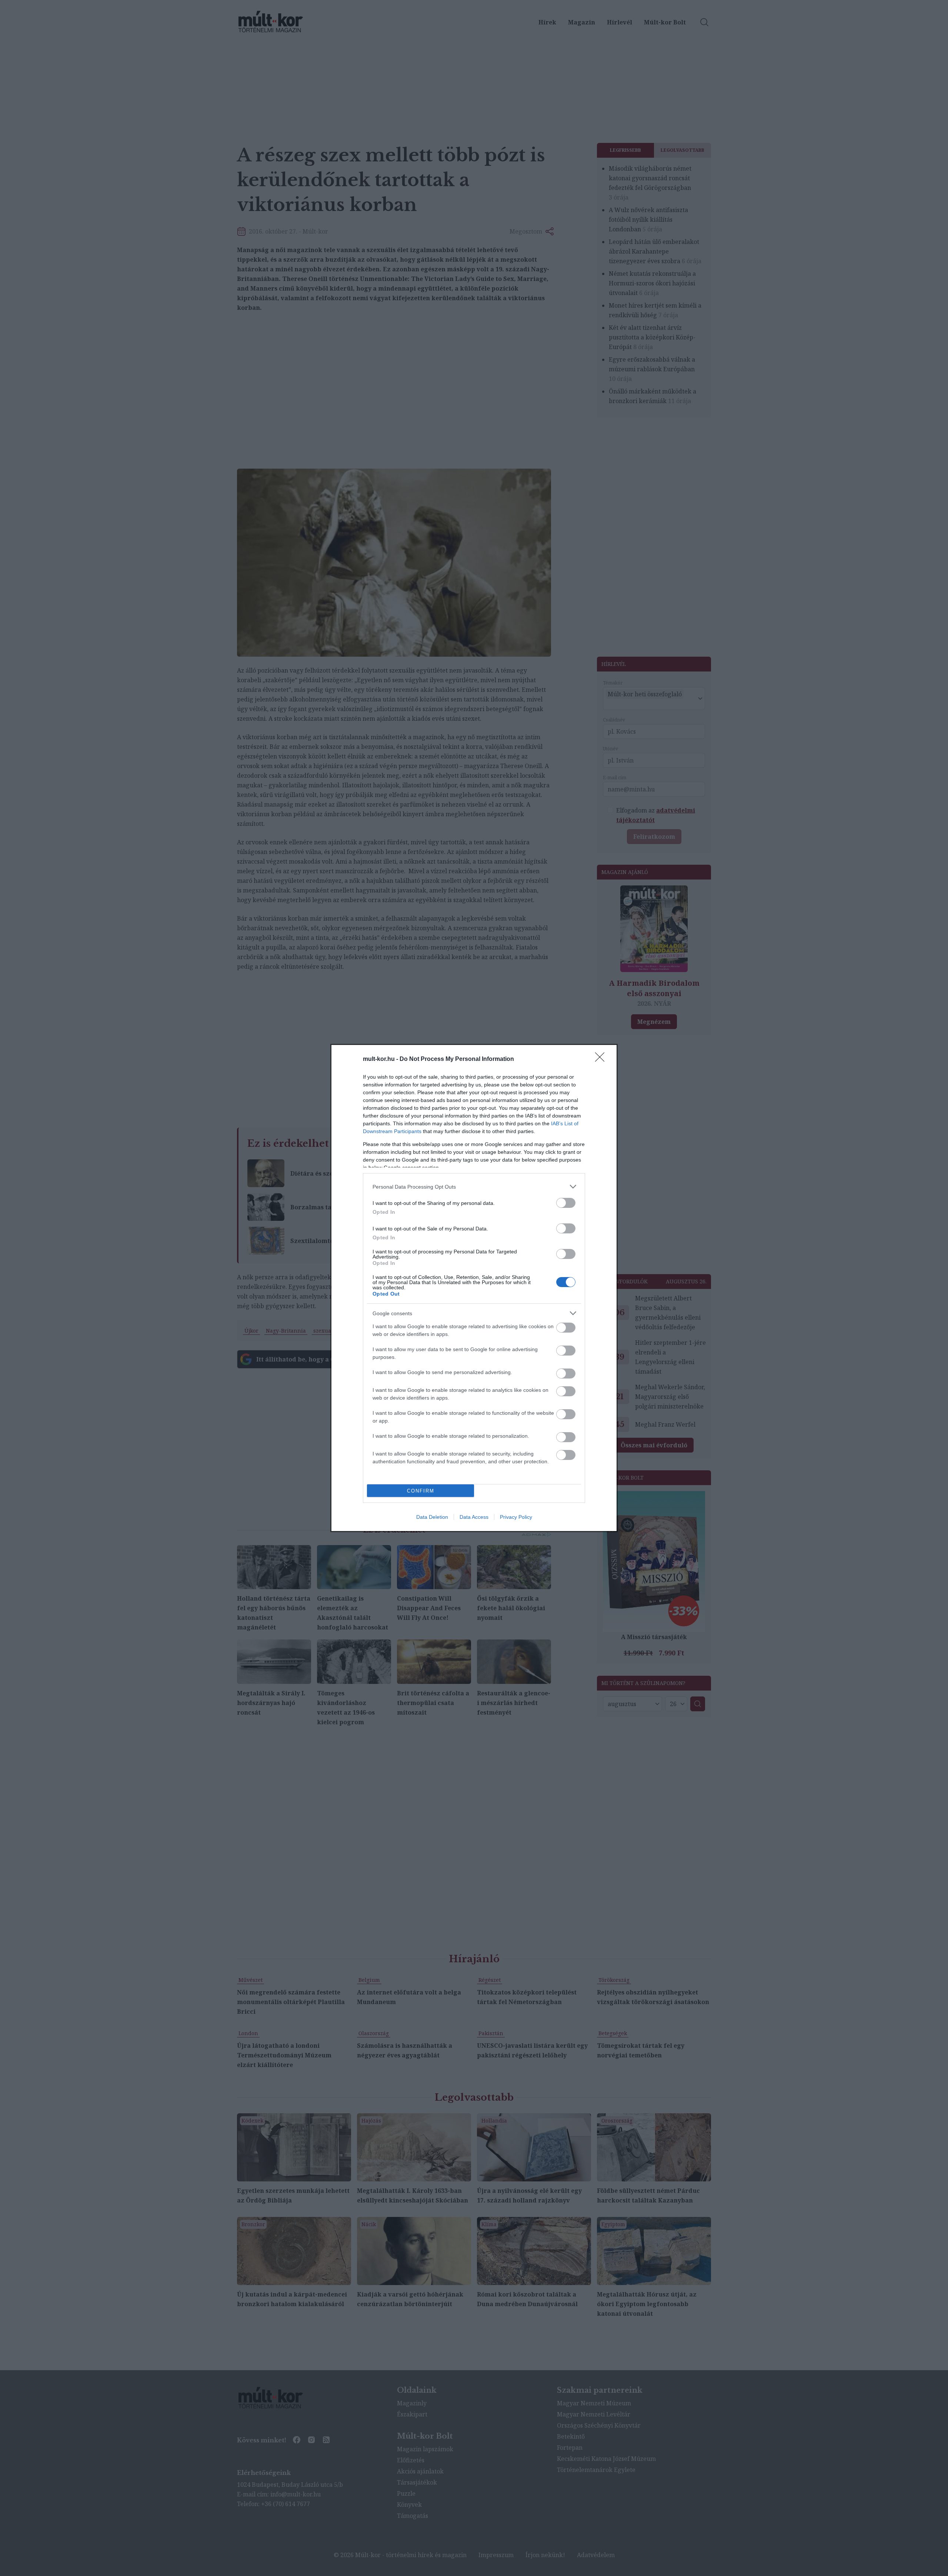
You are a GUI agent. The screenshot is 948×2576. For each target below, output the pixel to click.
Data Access (474, 1517)
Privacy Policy (516, 1517)
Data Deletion (432, 1517)
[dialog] (474, 1288)
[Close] (602, 1059)
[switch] (566, 1203)
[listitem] (474, 1187)
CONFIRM (421, 1491)
